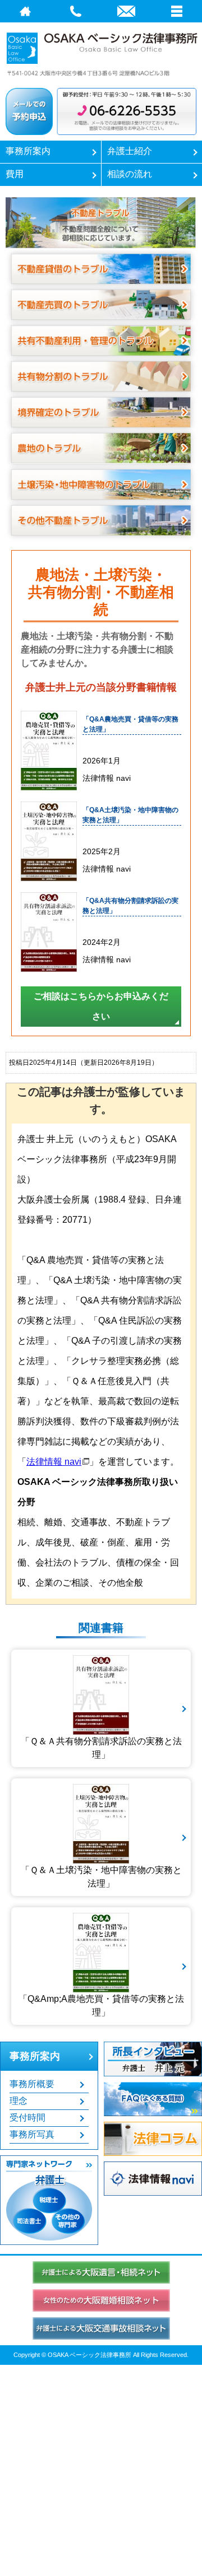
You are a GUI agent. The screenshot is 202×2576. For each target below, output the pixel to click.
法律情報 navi (54, 1462)
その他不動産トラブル (101, 520)
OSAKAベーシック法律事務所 (101, 52)
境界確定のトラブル (101, 412)
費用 (15, 174)
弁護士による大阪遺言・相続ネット (101, 2272)
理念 (19, 2101)
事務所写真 (32, 2134)
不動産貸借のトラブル (101, 269)
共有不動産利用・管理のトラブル (101, 341)
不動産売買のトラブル (101, 305)
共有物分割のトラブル (101, 376)
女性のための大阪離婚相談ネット (101, 2300)
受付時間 (27, 2118)
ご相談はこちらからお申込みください (101, 1006)
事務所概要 (32, 2084)
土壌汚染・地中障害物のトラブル (101, 485)
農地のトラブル (101, 448)
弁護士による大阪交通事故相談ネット (101, 2328)
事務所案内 (28, 151)
